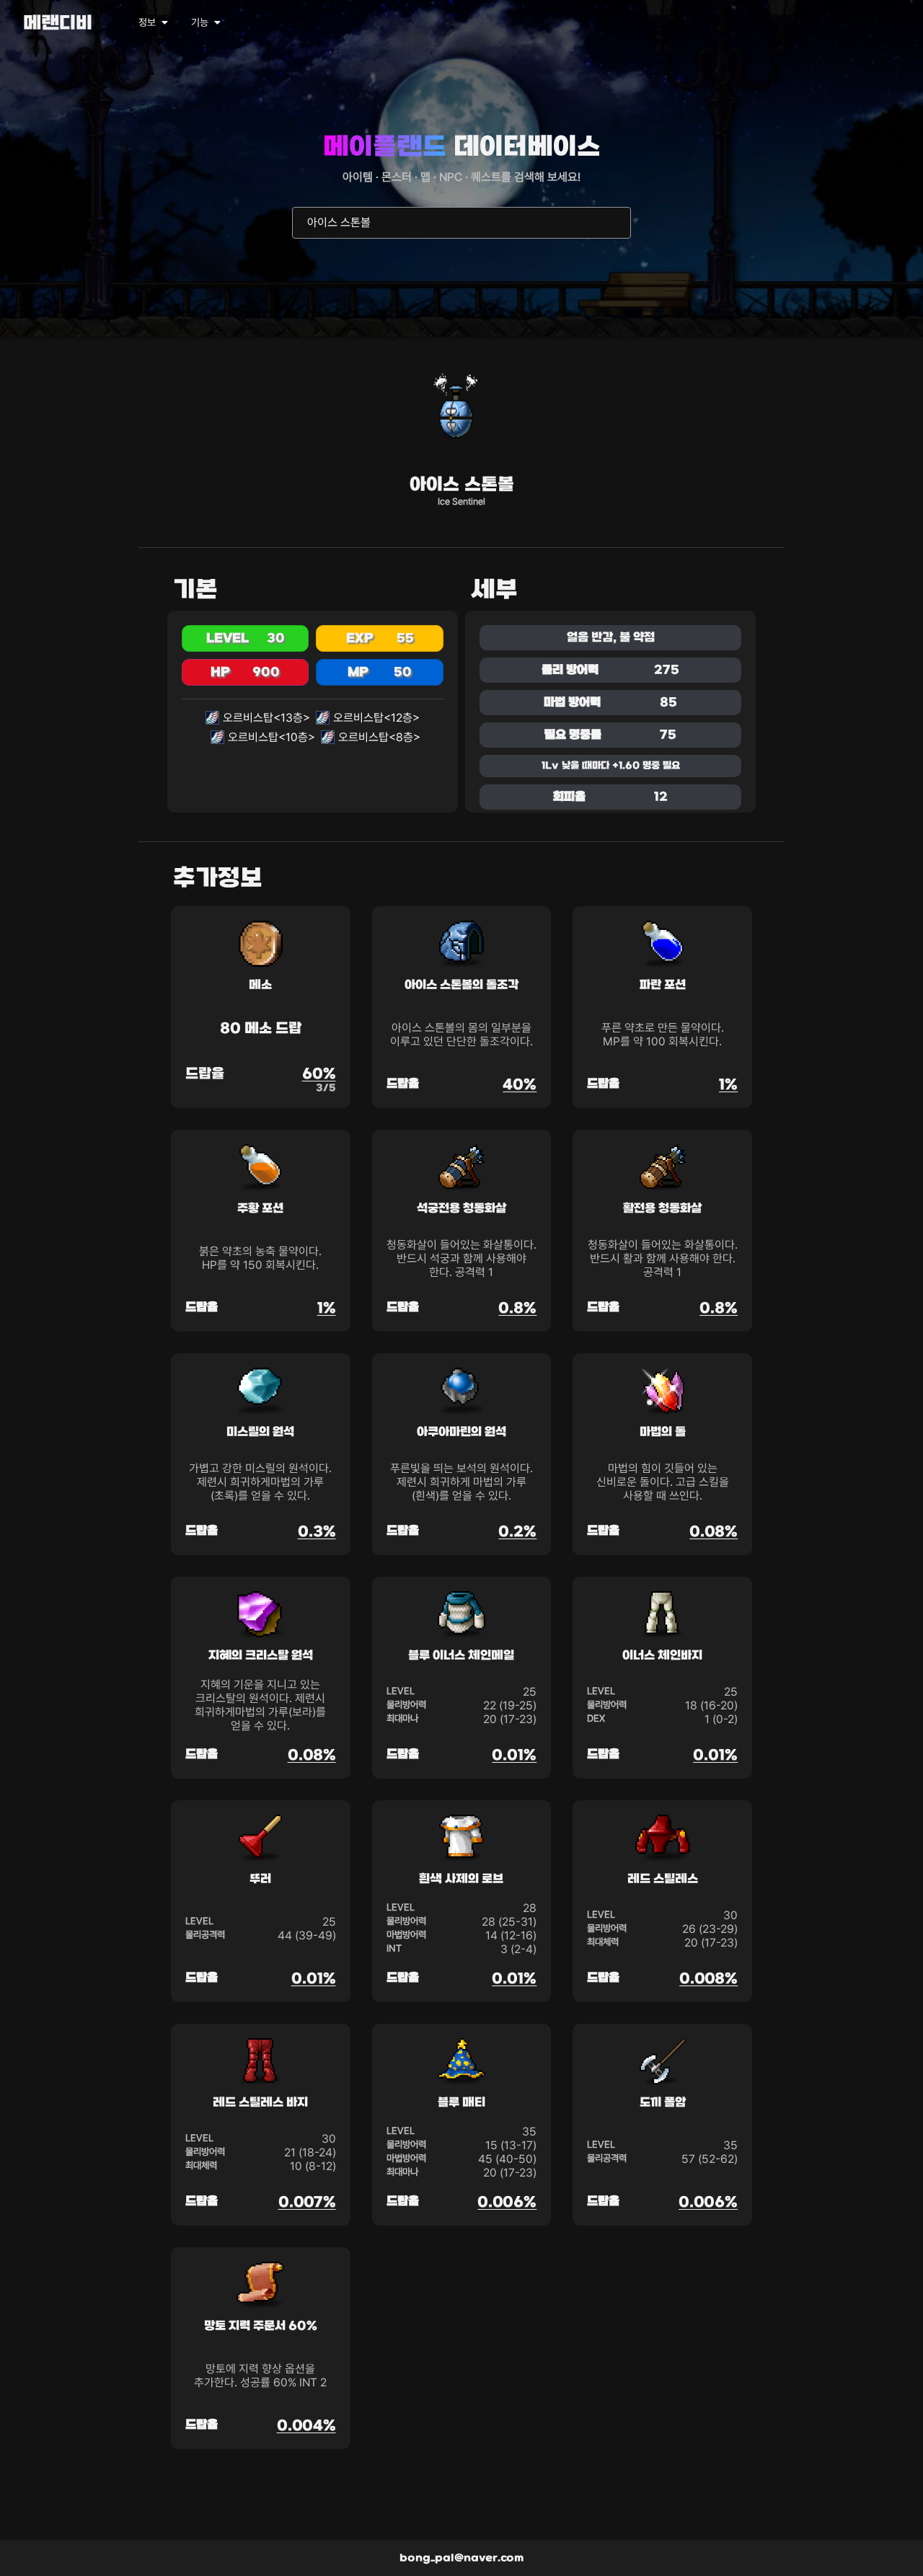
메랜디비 (58, 24)
